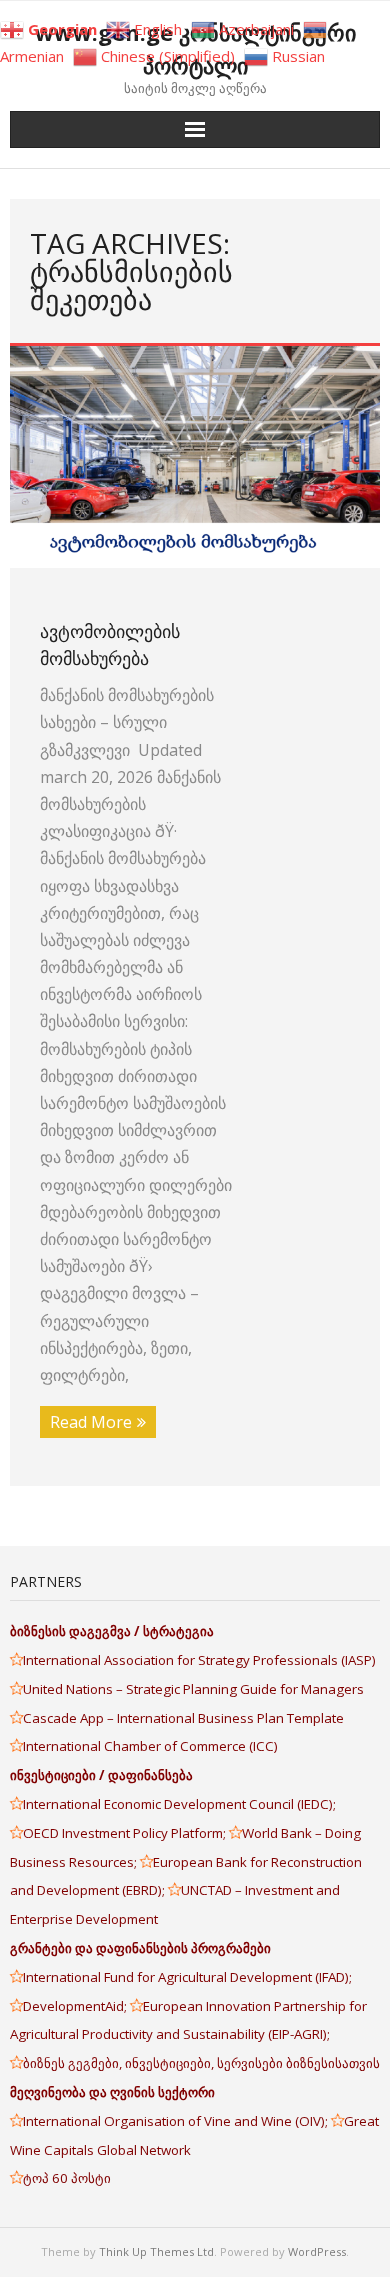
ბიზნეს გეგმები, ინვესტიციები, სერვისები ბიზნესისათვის (201, 2063)
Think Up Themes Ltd (156, 2251)
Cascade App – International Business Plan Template (185, 1718)
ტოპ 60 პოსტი (67, 2178)
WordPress (317, 2251)
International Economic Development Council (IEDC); (179, 1804)
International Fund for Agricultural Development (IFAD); (187, 1977)
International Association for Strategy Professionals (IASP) (201, 1660)
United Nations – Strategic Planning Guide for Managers (195, 1689)
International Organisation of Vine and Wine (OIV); (177, 2121)
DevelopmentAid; (76, 2006)
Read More (91, 1422)
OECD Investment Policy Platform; (126, 1833)
